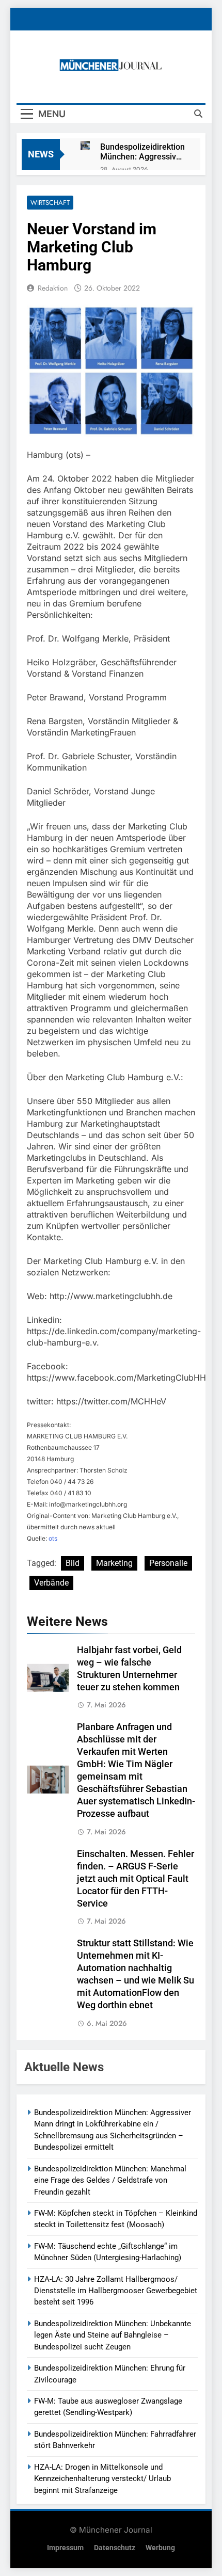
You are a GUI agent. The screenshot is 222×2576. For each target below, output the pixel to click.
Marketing (114, 1563)
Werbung (160, 2548)
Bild (73, 1563)
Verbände (51, 1583)
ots (53, 1538)
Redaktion (53, 288)
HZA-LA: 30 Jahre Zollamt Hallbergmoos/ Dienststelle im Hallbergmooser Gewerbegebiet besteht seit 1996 (116, 2291)
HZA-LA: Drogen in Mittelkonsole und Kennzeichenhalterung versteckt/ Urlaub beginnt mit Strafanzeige (102, 2479)
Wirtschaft (50, 203)
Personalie (168, 1563)
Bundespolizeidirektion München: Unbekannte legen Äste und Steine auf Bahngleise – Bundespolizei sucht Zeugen (113, 2335)
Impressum (65, 2548)
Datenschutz (115, 2548)
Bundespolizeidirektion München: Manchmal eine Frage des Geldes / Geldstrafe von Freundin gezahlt (110, 2180)
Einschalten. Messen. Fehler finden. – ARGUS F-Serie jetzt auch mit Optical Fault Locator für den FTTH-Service (136, 1879)
